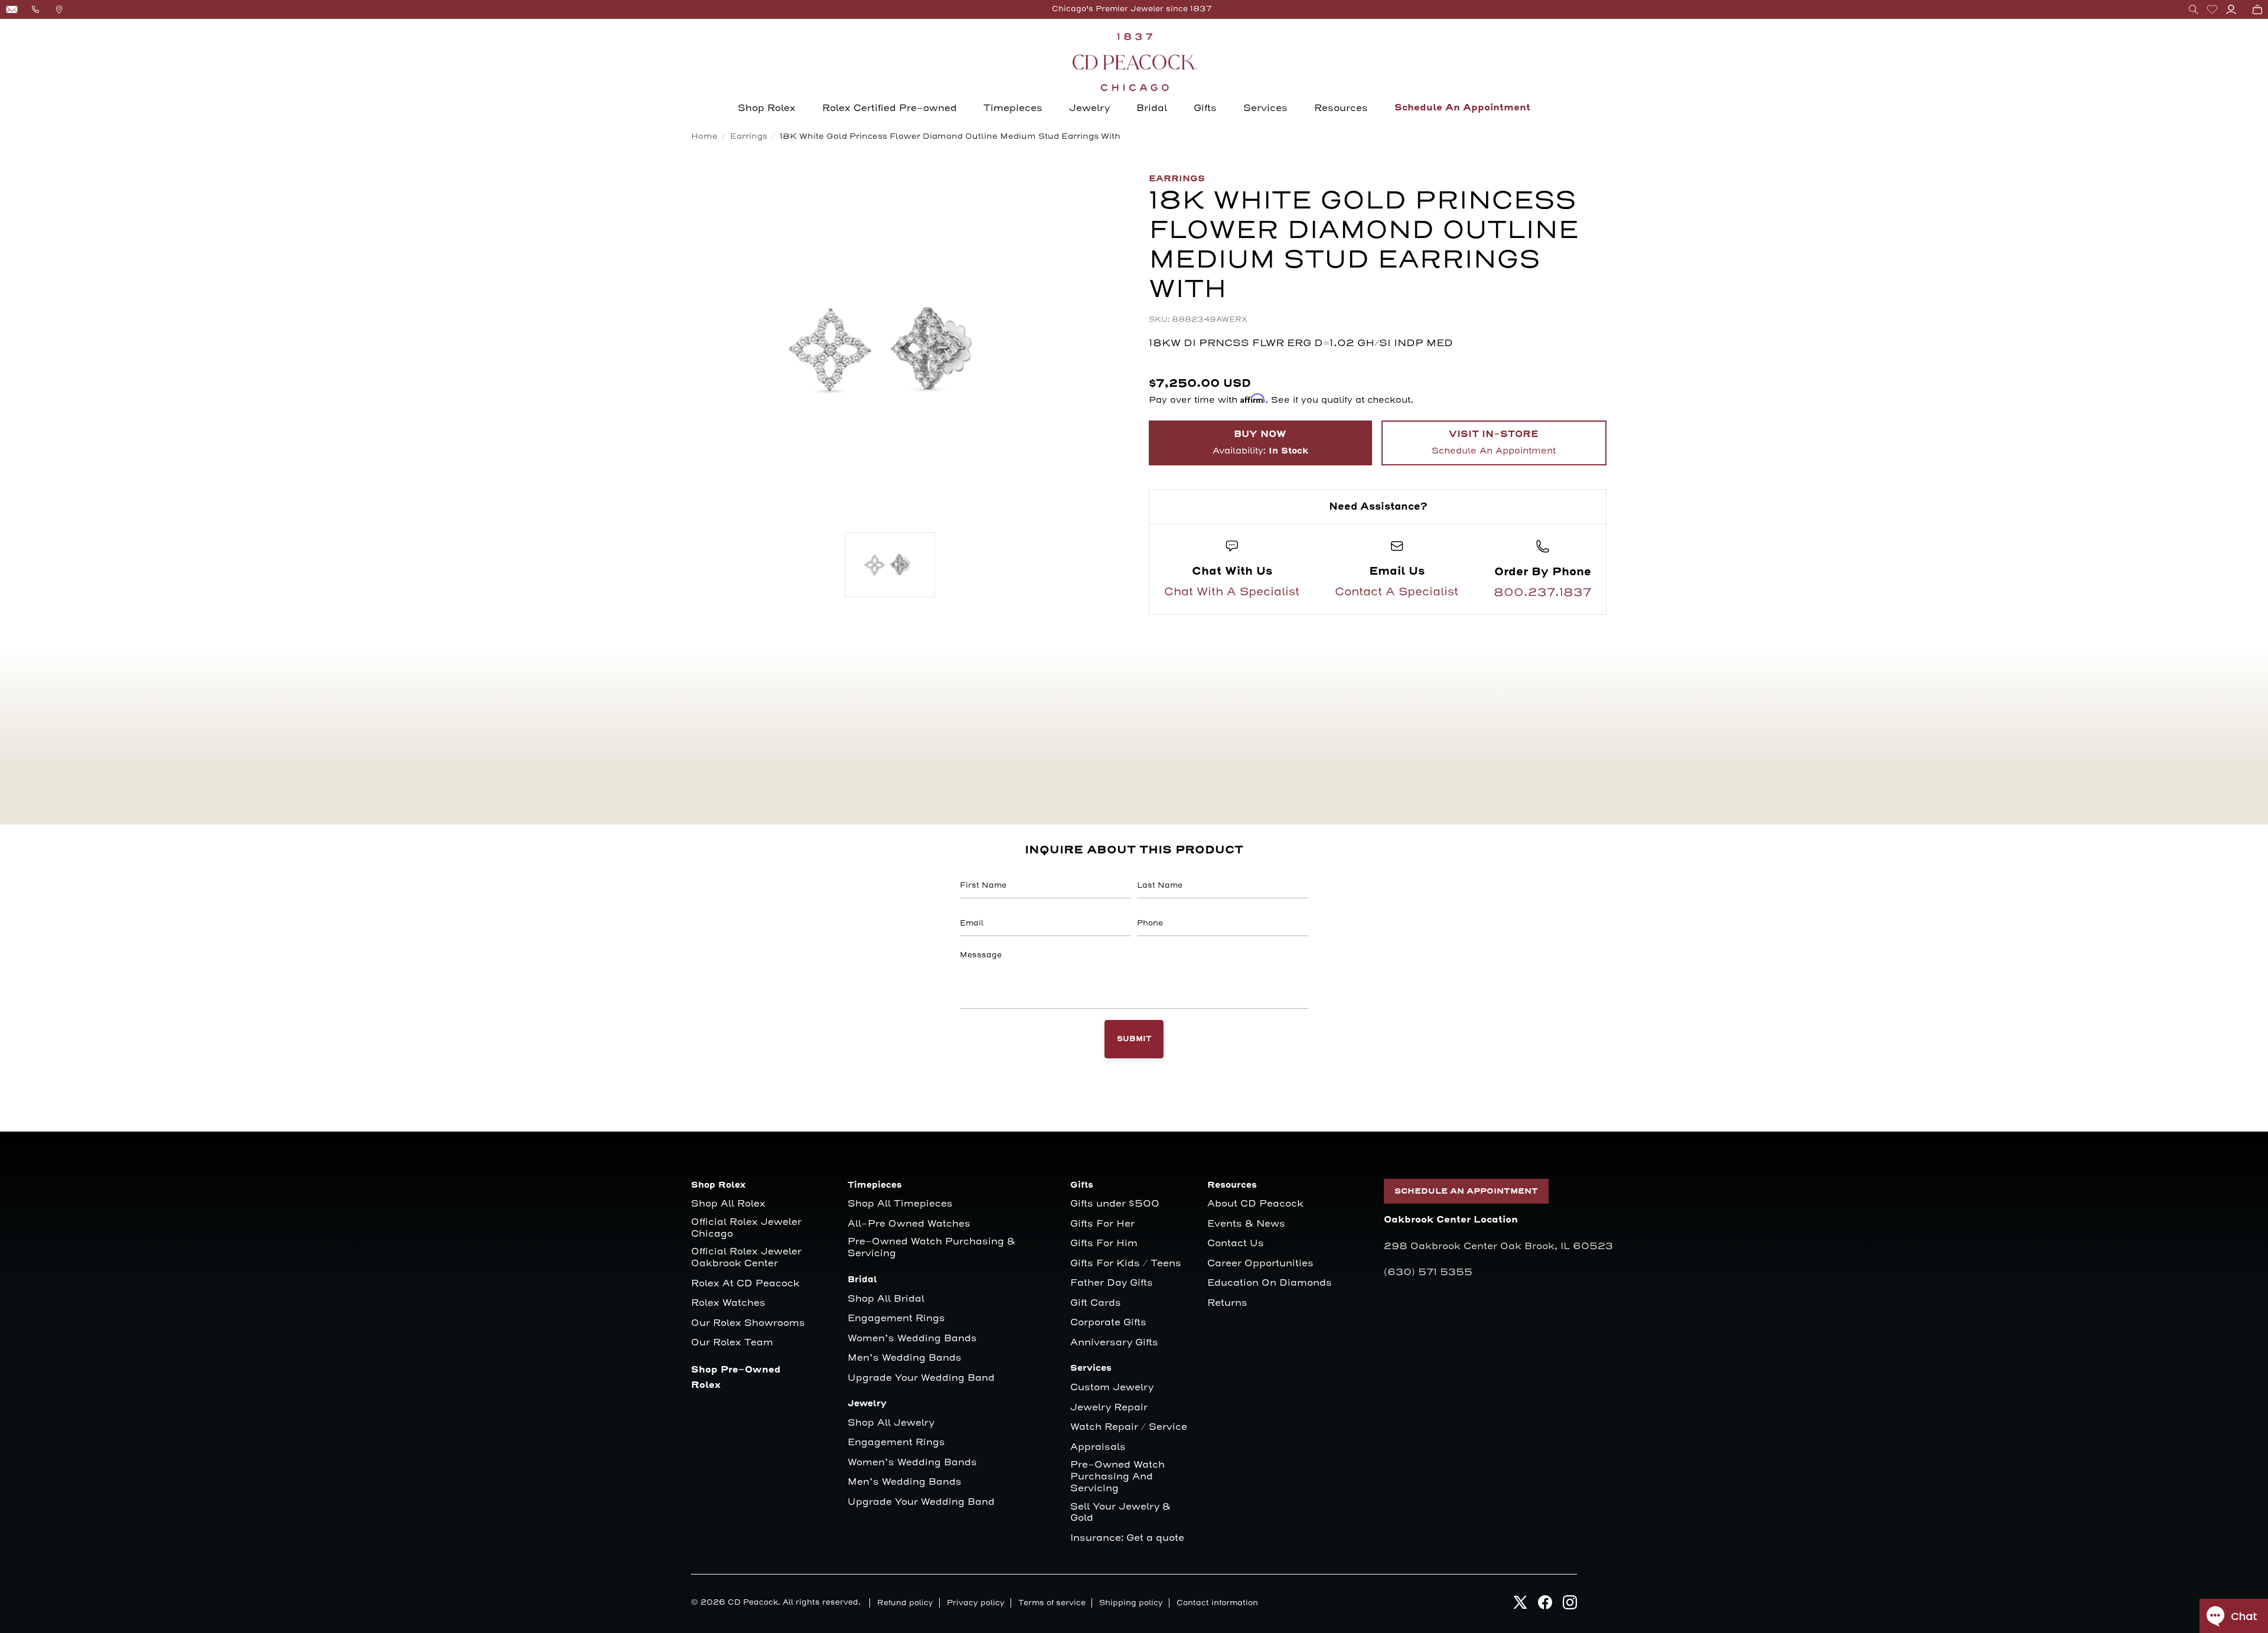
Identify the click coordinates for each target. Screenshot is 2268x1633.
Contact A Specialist (1397, 592)
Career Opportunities (1260, 1264)
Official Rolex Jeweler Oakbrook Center (746, 1258)
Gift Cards (1096, 1303)
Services (1265, 108)
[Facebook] (1545, 1606)
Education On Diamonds (1270, 1283)
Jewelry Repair (1109, 1408)
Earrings (749, 136)
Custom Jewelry (1112, 1388)
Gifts (1205, 108)
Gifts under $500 (1115, 1204)
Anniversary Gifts (1114, 1343)
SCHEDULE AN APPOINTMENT (1466, 1191)
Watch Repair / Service (1129, 1427)
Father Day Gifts (1112, 1283)
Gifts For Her (1102, 1224)
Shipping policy (1131, 1603)
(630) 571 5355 (1428, 1272)
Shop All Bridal (886, 1299)
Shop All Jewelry (891, 1423)
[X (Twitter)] (1520, 1606)
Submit (1134, 1039)
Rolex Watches (728, 1303)
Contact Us (1236, 1244)
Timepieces (1013, 108)
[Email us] (12, 9)
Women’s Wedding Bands (912, 1339)
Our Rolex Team (732, 1343)
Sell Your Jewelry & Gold (1120, 1513)
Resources (1341, 108)
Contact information (1217, 1603)
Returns (1227, 1303)
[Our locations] (59, 9)
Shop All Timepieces (900, 1204)
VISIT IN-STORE (1494, 442)
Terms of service (1052, 1603)
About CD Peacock (1255, 1204)
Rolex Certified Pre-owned (889, 108)
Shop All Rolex (728, 1204)
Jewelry (1089, 108)
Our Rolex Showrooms (748, 1323)
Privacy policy (976, 1603)
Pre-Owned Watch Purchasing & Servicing (931, 1248)
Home (704, 136)
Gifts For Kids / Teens (1126, 1264)
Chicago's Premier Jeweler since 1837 (1132, 9)
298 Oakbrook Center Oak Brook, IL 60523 (1498, 1246)
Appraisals (1098, 1447)
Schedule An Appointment (1462, 108)
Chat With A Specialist (1232, 592)
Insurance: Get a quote (1127, 1538)
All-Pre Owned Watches (909, 1224)
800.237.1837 (1542, 592)
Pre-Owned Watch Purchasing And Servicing (1117, 1477)
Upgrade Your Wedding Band (921, 1378)
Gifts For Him (1104, 1244)
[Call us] (35, 9)
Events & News (1246, 1224)
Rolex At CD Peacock (745, 1284)
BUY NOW (1260, 443)
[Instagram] (1570, 1606)
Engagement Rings (896, 1319)
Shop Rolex (767, 108)
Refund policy (905, 1603)
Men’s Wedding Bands (905, 1358)
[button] (2194, 9)
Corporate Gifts (1108, 1323)
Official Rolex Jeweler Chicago (748, 1228)
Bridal (1152, 108)
